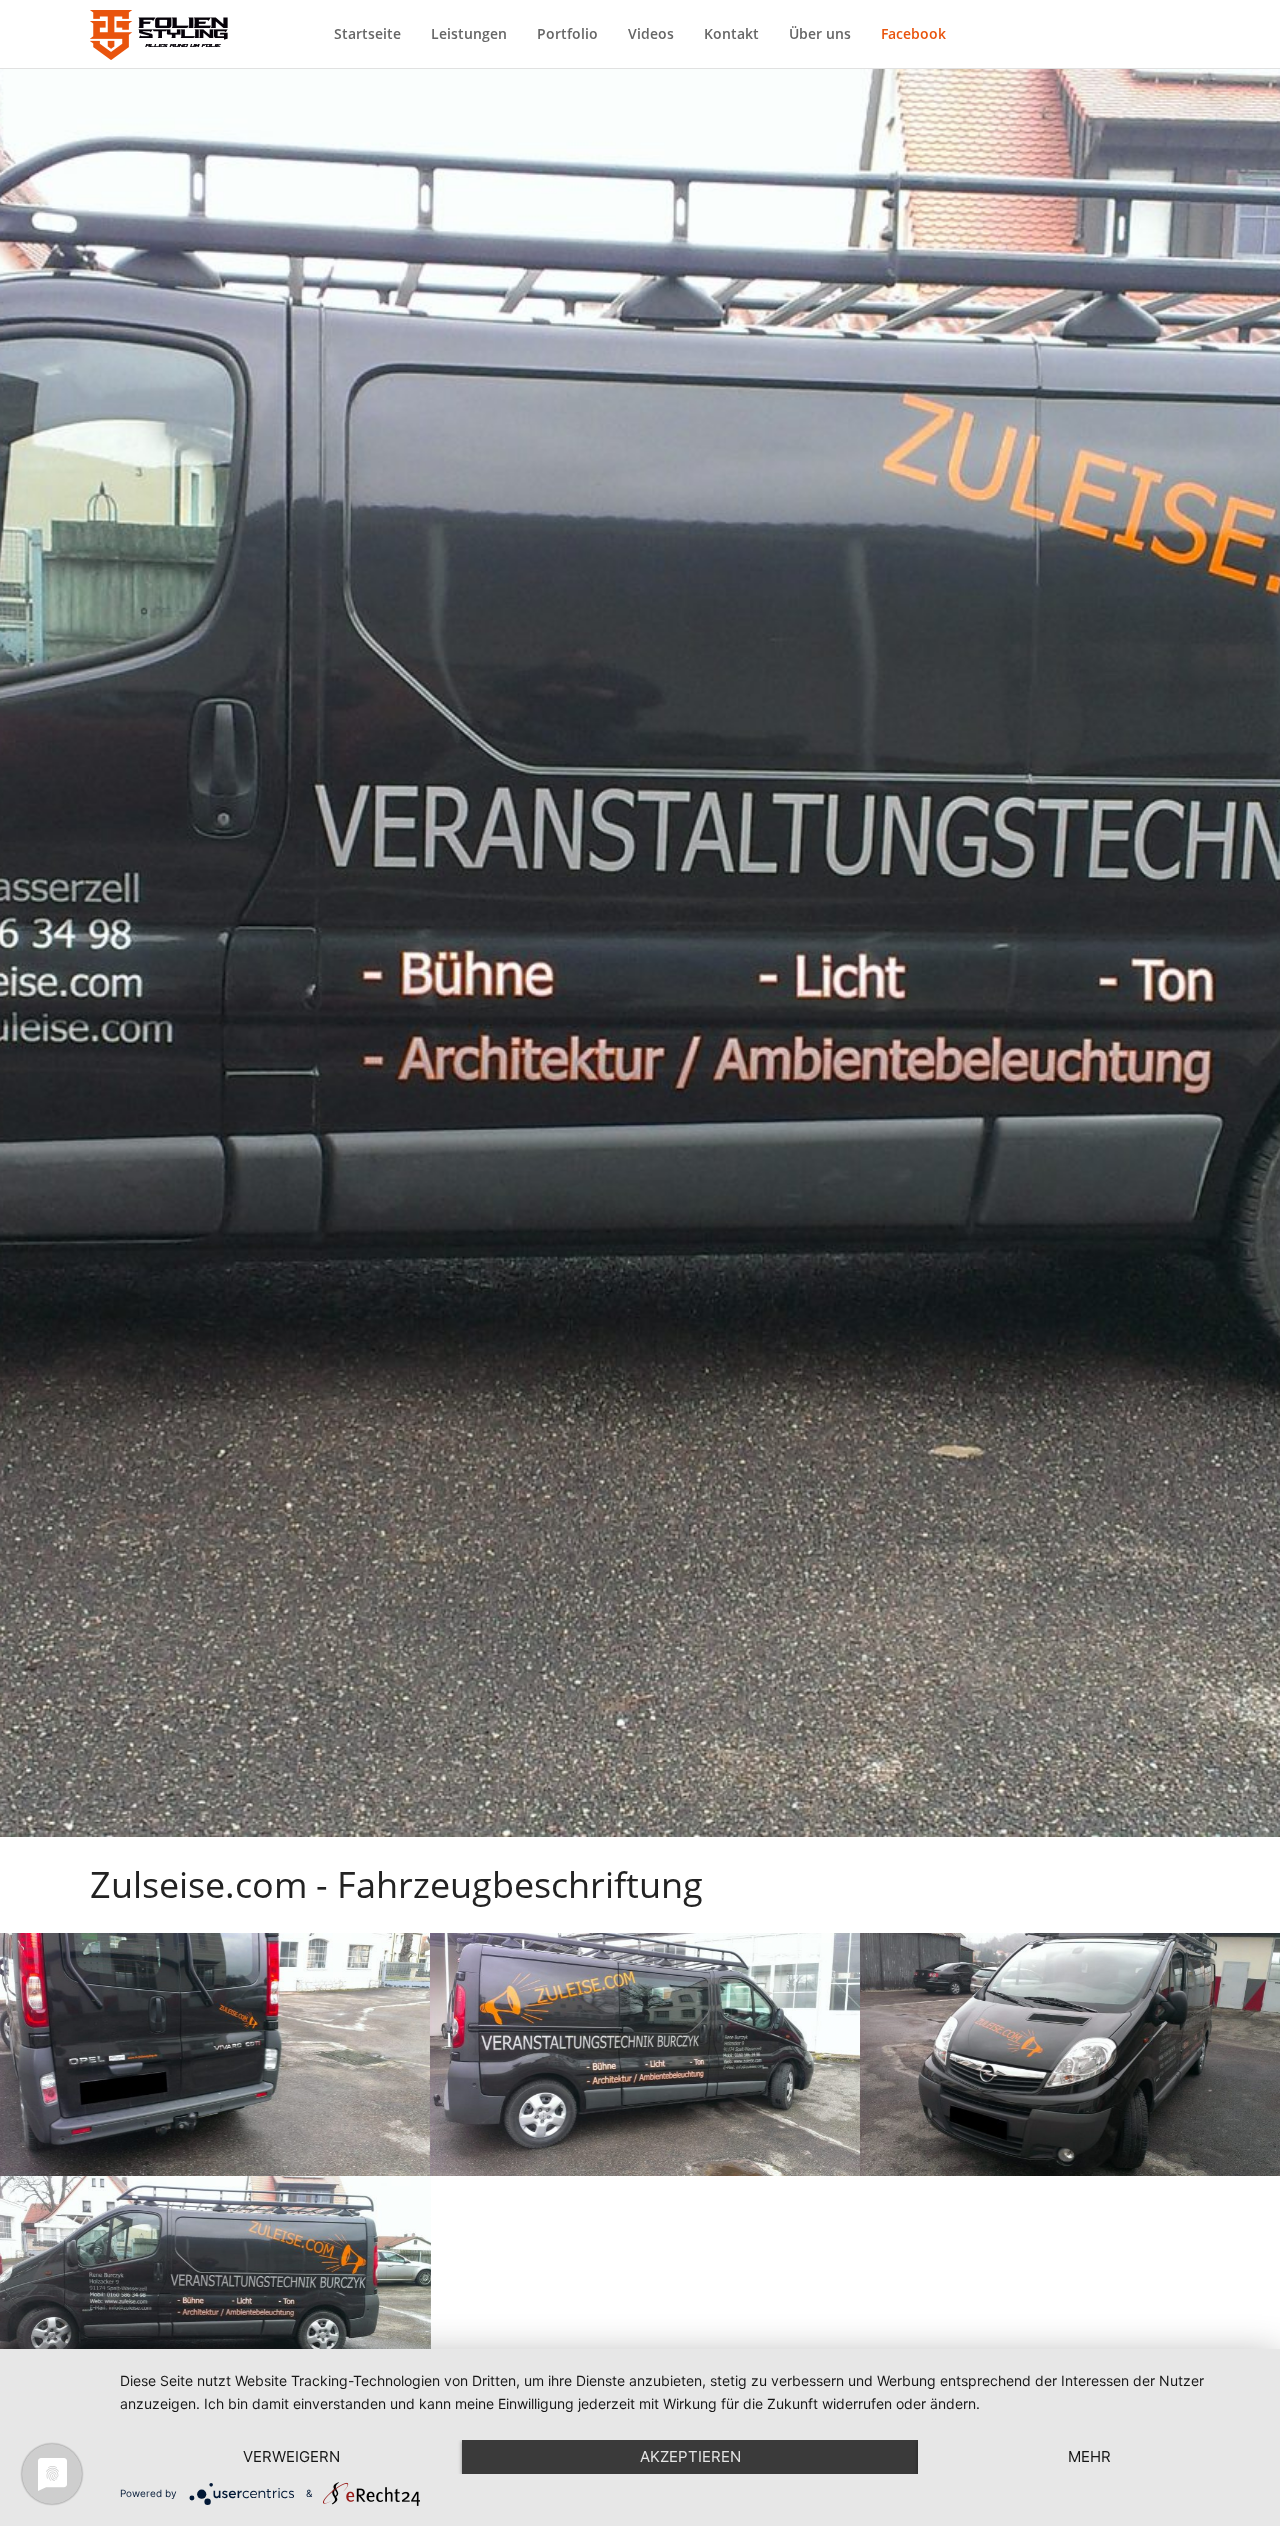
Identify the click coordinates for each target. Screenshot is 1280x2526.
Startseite (367, 33)
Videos (651, 33)
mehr (1089, 2456)
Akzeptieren (690, 2456)
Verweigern (291, 2456)
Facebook (913, 33)
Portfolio (567, 33)
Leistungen (469, 33)
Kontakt (731, 33)
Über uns (820, 33)
